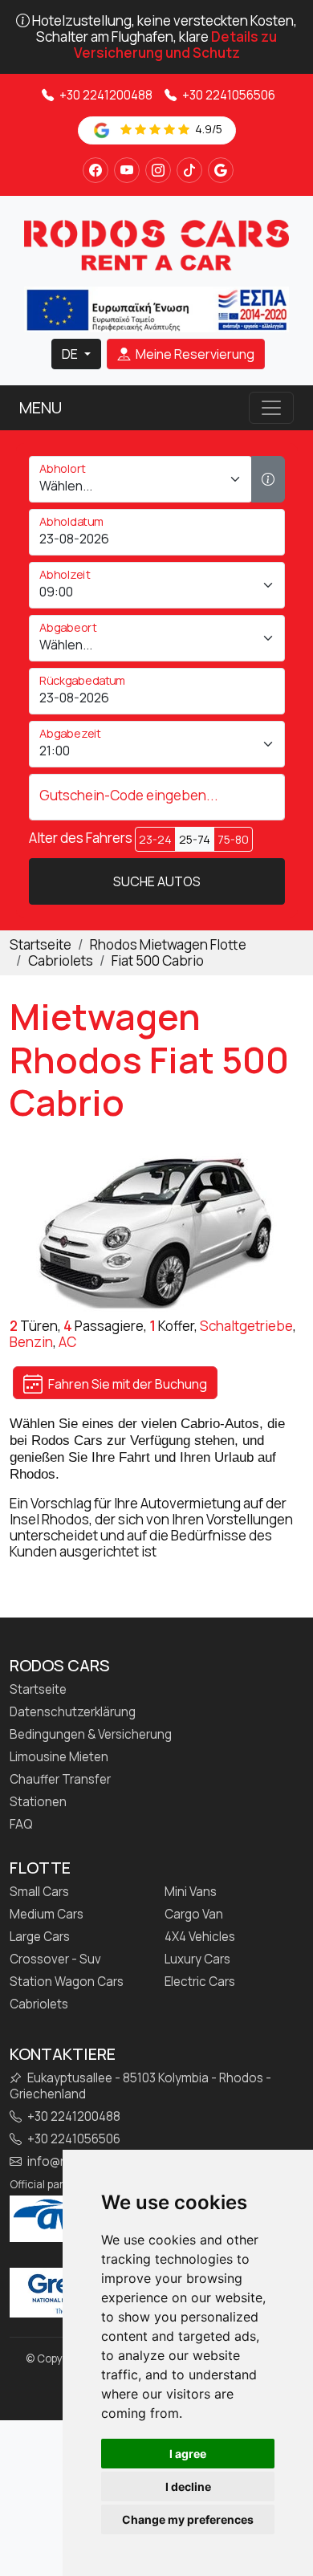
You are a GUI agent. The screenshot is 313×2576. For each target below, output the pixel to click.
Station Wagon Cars (67, 1982)
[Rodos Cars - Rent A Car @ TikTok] (189, 170)
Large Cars (40, 1937)
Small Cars (39, 1892)
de (71, 354)
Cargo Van (194, 1915)
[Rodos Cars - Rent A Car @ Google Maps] (221, 170)
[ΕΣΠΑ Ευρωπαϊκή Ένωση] (156, 308)
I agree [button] (188, 2454)
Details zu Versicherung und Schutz (176, 45)
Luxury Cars (197, 1959)
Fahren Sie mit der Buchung (126, 1384)
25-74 (195, 839)
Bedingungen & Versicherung (91, 1735)
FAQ (21, 1825)
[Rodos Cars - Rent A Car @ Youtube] (127, 170)
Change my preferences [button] (188, 2519)
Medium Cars (47, 1915)
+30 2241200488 (105, 95)
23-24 (155, 839)
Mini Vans (191, 1892)
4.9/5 (207, 129)
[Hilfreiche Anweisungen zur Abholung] (268, 479)
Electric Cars (200, 1982)
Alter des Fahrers (81, 838)
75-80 (233, 839)
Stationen (38, 1802)
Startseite (38, 1690)
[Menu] (271, 408)
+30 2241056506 (228, 95)
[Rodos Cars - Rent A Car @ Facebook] (96, 170)
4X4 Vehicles (200, 1937)
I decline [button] (188, 2486)
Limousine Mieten (59, 1757)
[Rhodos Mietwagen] (156, 244)
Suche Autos (157, 881)
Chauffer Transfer (60, 1780)
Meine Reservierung (194, 354)
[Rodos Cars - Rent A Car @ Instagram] (158, 170)
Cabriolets (39, 2004)
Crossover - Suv (55, 1959)
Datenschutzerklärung (73, 1712)
